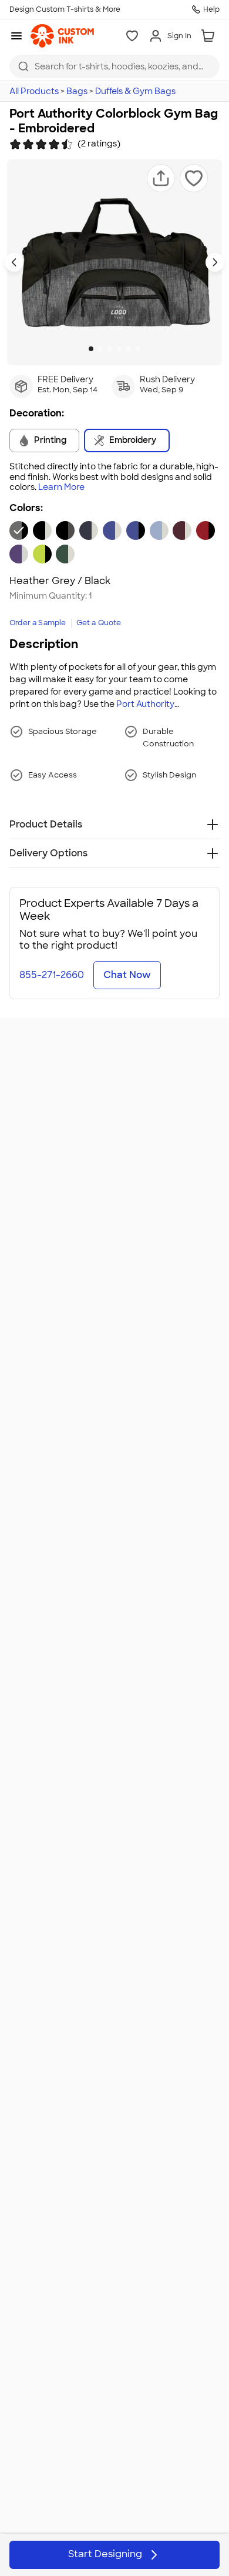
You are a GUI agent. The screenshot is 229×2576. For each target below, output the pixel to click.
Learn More (61, 487)
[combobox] (114, 66)
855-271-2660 (52, 975)
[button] (161, 178)
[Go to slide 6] (138, 349)
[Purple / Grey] (19, 554)
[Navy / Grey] (89, 530)
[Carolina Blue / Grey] (159, 530)
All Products (34, 91)
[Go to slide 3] (110, 349)
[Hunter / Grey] (65, 554)
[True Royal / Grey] (112, 530)
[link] (62, 36)
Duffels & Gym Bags (135, 91)
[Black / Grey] (42, 530)
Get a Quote (99, 623)
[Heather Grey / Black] (19, 530)
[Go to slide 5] (129, 349)
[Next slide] (215, 262)
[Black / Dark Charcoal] (65, 530)
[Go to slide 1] (91, 349)
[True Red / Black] (206, 530)
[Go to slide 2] (100, 349)
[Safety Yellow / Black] (42, 554)
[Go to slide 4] (119, 349)
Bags (77, 91)
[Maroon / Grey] (182, 530)
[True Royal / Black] (136, 530)
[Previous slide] (14, 262)
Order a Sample (38, 623)
